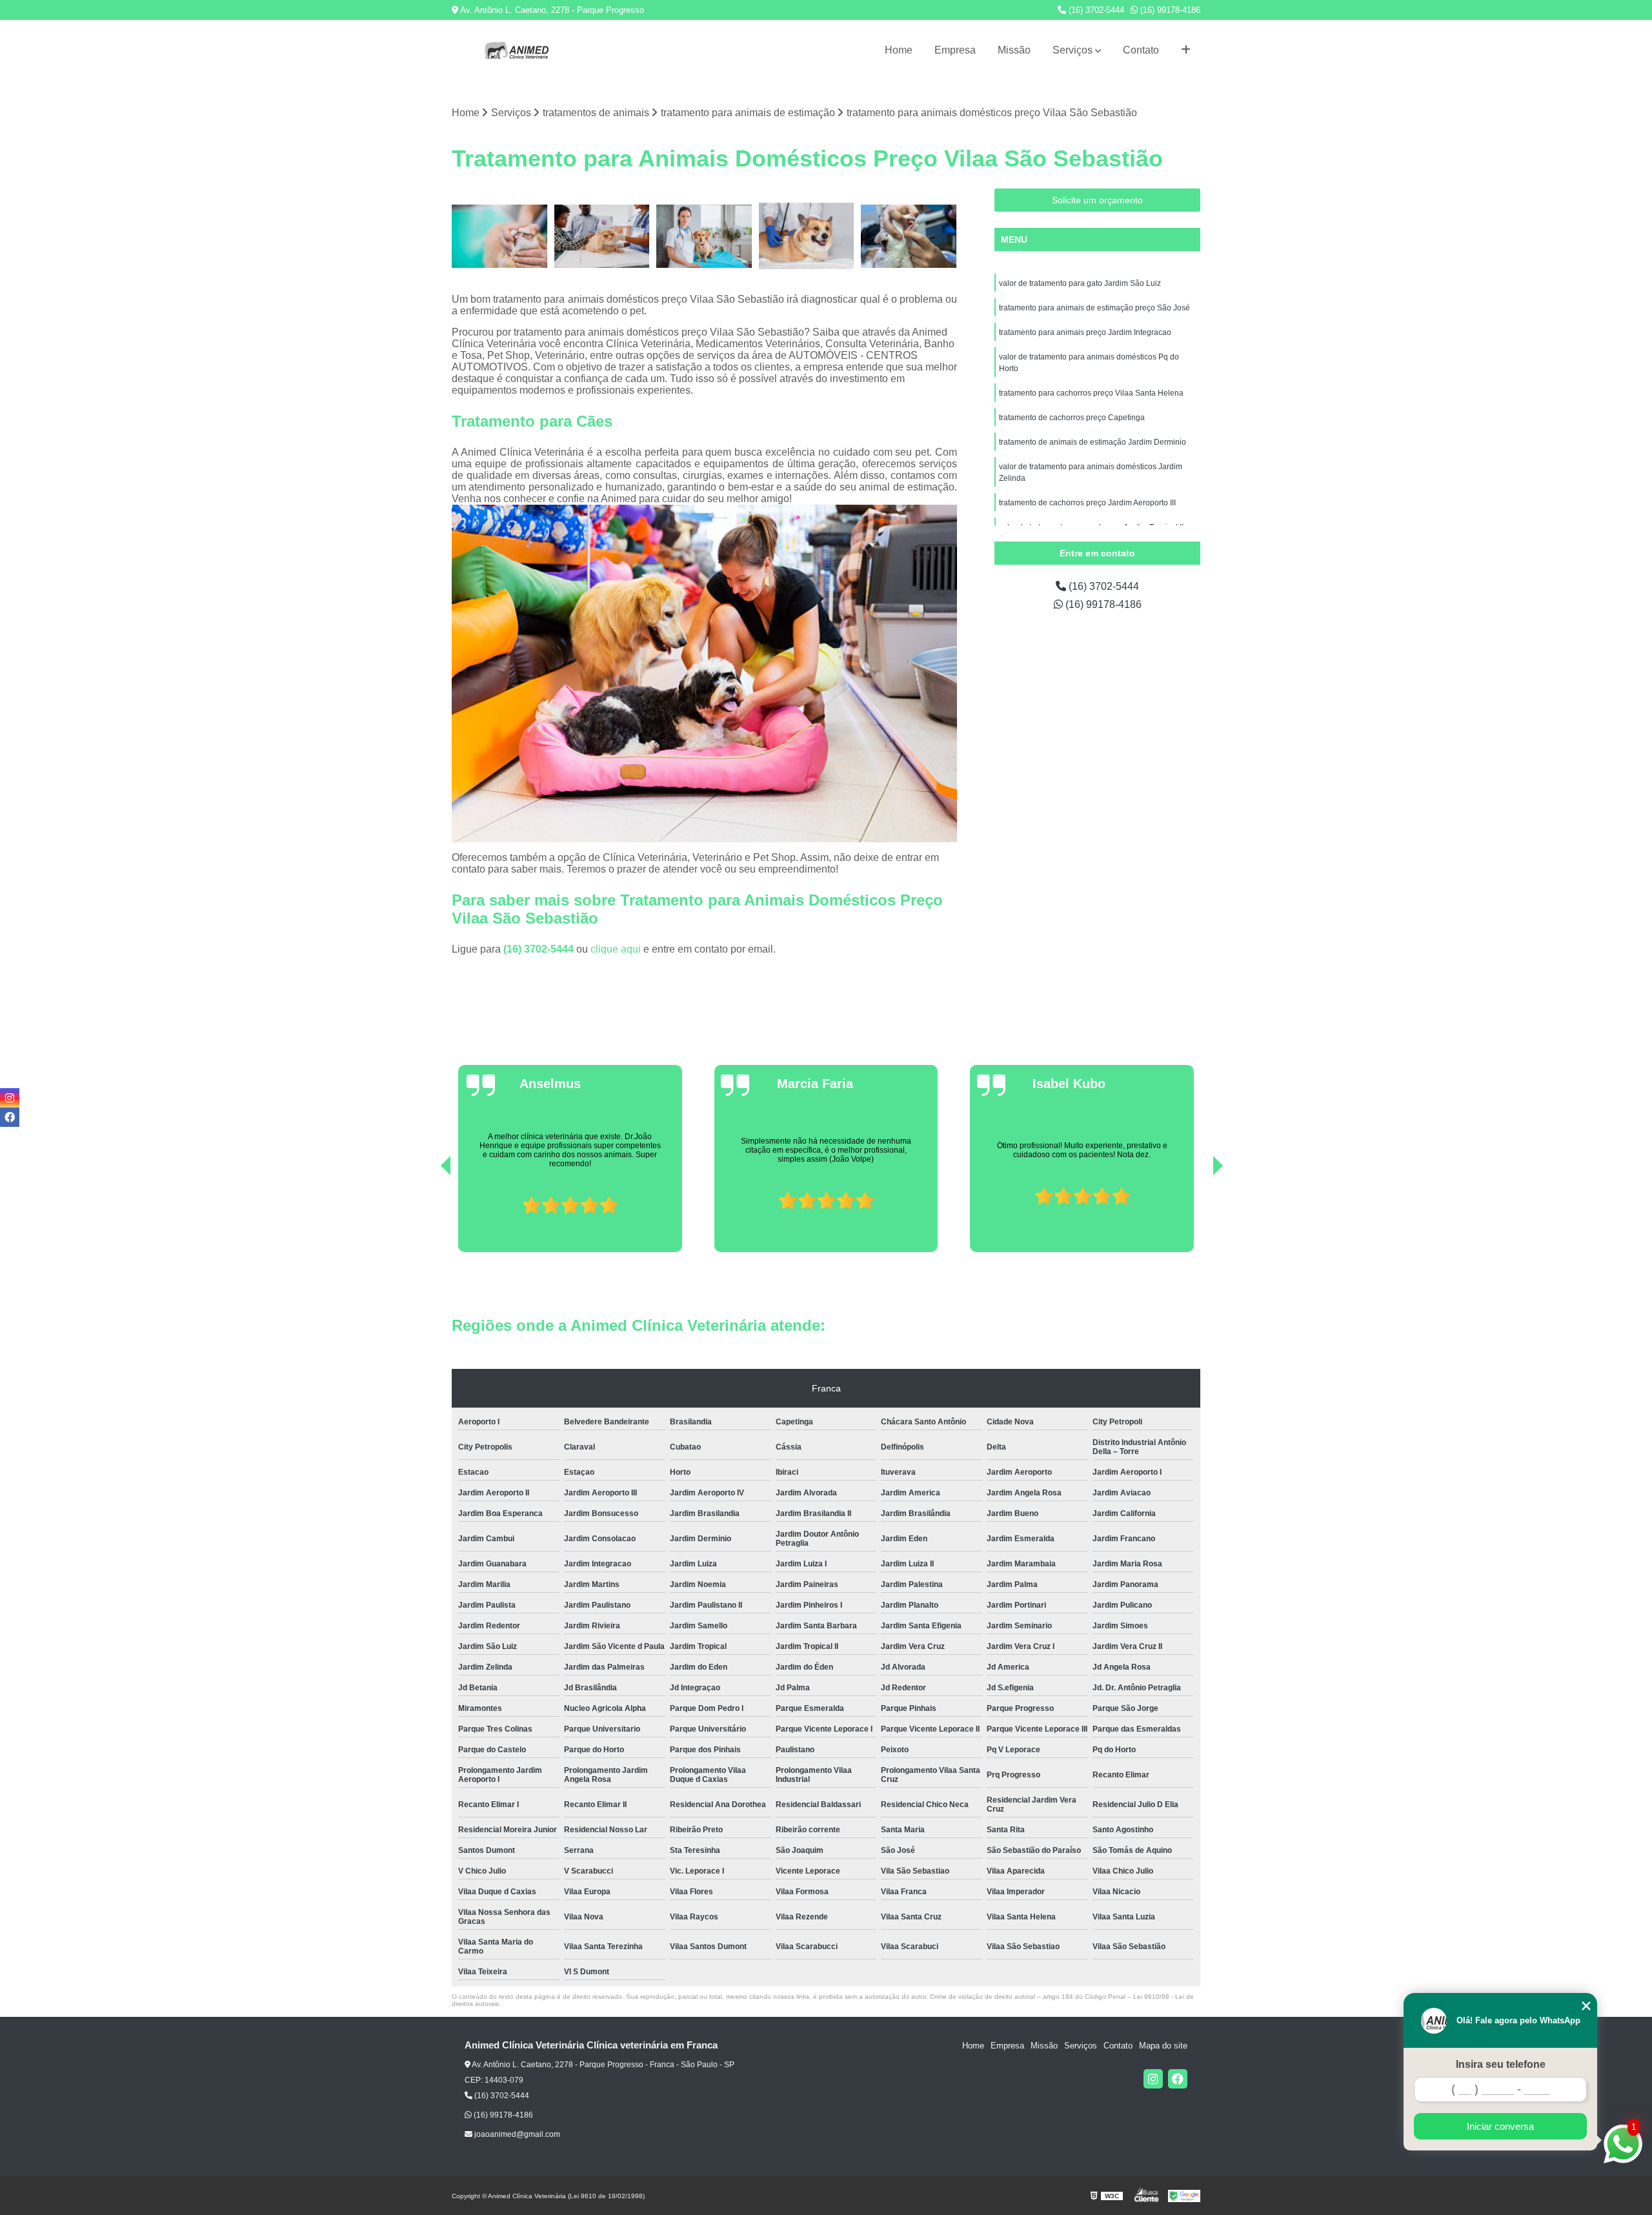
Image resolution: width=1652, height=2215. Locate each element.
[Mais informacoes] (1186, 50)
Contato (1141, 50)
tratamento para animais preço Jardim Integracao (1085, 332)
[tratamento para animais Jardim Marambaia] (909, 237)
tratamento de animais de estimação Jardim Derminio (1093, 442)
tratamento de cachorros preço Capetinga (1072, 418)
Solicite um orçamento (1097, 200)
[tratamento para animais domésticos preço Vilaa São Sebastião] (602, 237)
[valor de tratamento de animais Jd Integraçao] (704, 237)
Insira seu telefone (1501, 2064)
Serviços (1073, 50)
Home (899, 50)
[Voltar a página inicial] (516, 50)
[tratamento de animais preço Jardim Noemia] (807, 237)
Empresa (955, 50)
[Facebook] (1178, 2079)
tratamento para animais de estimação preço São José (1094, 308)
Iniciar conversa (1500, 2126)
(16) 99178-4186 (1169, 10)
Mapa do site (1163, 2046)
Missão (1014, 50)
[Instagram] (1153, 2079)
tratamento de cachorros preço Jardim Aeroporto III (1087, 503)
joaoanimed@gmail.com (516, 2134)
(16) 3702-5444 (1095, 10)
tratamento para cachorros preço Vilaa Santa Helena (1091, 393)
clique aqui (616, 949)
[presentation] (428, 1215)
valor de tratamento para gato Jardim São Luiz (1080, 283)
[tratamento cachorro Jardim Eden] (500, 237)
